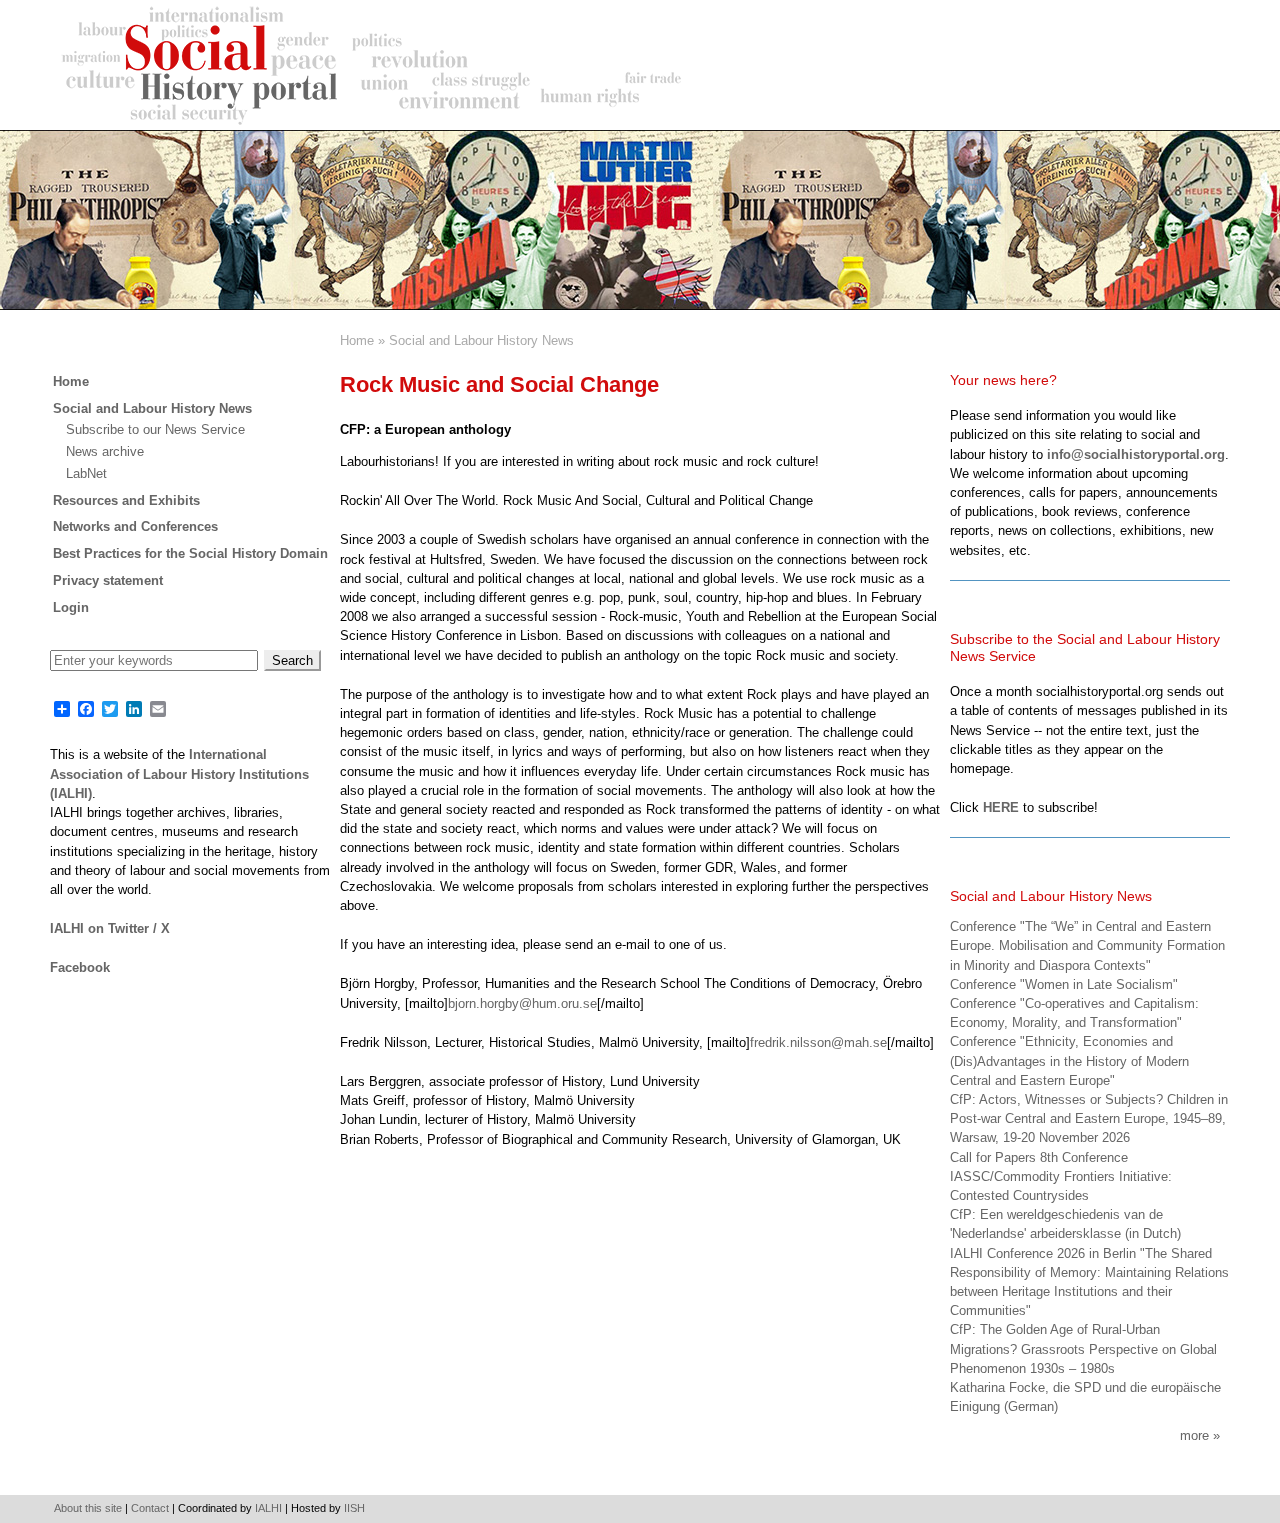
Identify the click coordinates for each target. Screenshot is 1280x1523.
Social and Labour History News (481, 340)
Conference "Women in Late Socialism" (1064, 984)
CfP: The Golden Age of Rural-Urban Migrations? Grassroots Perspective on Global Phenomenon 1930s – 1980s (1083, 1348)
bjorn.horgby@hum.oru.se (522, 1003)
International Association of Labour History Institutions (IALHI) (179, 773)
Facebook (80, 967)
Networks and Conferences (135, 526)
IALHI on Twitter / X (110, 928)
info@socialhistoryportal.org (1136, 454)
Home (357, 340)
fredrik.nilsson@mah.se (818, 1042)
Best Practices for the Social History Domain (190, 553)
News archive (105, 451)
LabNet (86, 473)
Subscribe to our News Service (155, 429)
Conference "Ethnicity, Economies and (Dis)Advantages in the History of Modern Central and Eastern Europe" (1069, 1060)
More (1194, 1435)
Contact (150, 1508)
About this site (88, 1508)
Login (71, 607)
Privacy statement (108, 580)
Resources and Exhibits (126, 500)
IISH (354, 1508)
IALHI (268, 1508)
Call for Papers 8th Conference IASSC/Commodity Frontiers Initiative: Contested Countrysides (1061, 1176)
